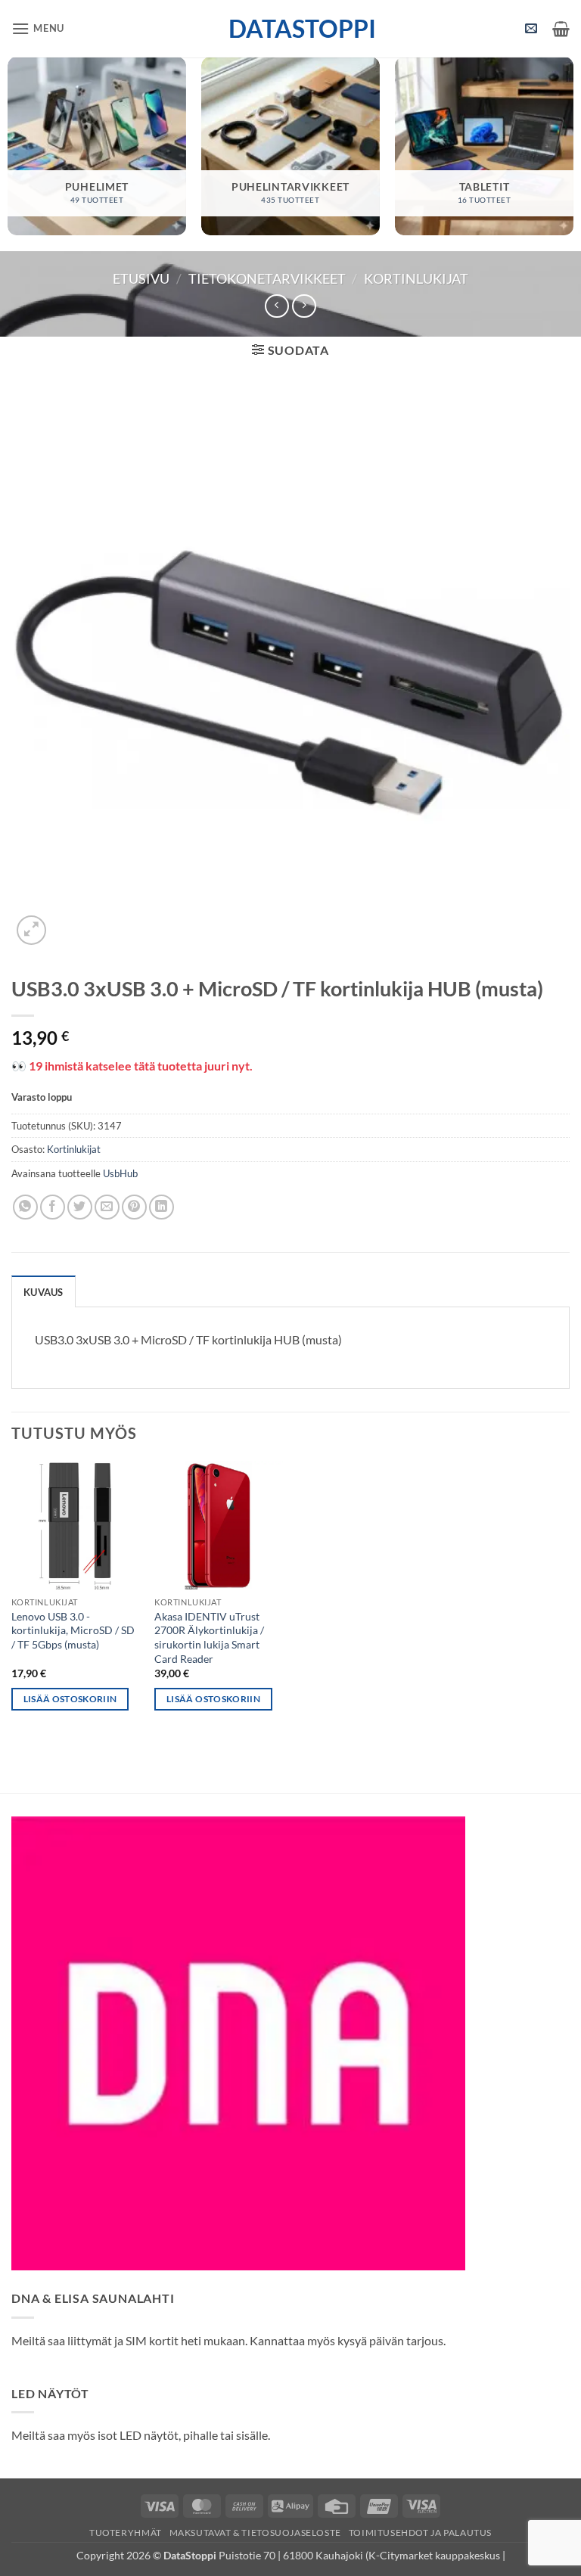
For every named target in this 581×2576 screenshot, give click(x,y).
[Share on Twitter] (80, 1207)
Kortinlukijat (416, 278)
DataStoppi (291, 29)
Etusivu (141, 278)
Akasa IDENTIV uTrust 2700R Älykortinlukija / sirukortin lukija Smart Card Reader (209, 1638)
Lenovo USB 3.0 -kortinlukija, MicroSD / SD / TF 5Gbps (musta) (73, 1630)
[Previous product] (304, 306)
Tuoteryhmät (126, 2532)
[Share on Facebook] (53, 1207)
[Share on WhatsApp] (25, 1207)
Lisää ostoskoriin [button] (70, 1699)
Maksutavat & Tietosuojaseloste (255, 2532)
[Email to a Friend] (107, 1207)
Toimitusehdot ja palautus (420, 2532)
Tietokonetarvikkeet (267, 278)
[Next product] (277, 306)
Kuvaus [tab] (43, 1292)
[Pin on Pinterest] (134, 1207)
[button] (38, 28)
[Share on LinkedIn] (162, 1207)
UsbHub (120, 1173)
